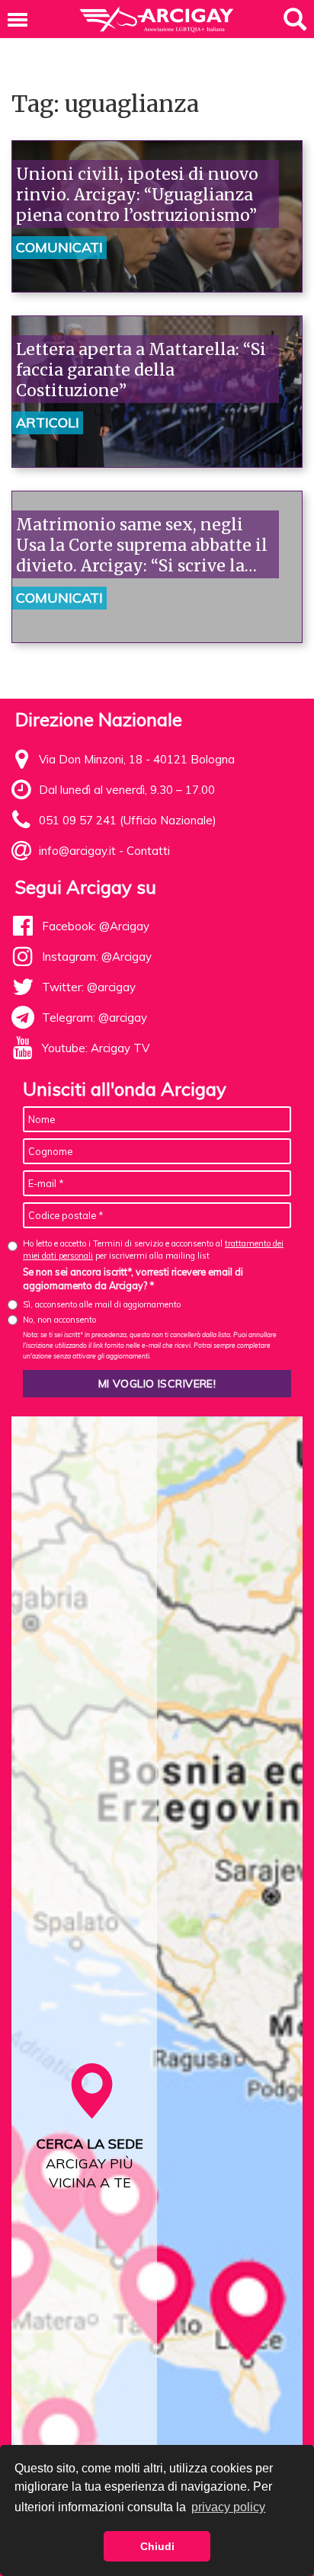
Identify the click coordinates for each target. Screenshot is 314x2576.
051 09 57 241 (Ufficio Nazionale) (128, 820)
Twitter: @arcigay (89, 987)
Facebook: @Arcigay (96, 926)
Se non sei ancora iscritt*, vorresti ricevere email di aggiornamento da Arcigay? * (133, 1278)
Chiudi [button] (157, 2546)
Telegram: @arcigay (95, 1018)
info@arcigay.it (77, 851)
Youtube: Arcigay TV (96, 1048)
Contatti (148, 851)
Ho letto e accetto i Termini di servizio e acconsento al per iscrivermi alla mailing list (153, 1249)
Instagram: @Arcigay (97, 957)
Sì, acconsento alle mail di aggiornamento (102, 1304)
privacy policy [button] (228, 2507)
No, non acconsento (59, 1320)
